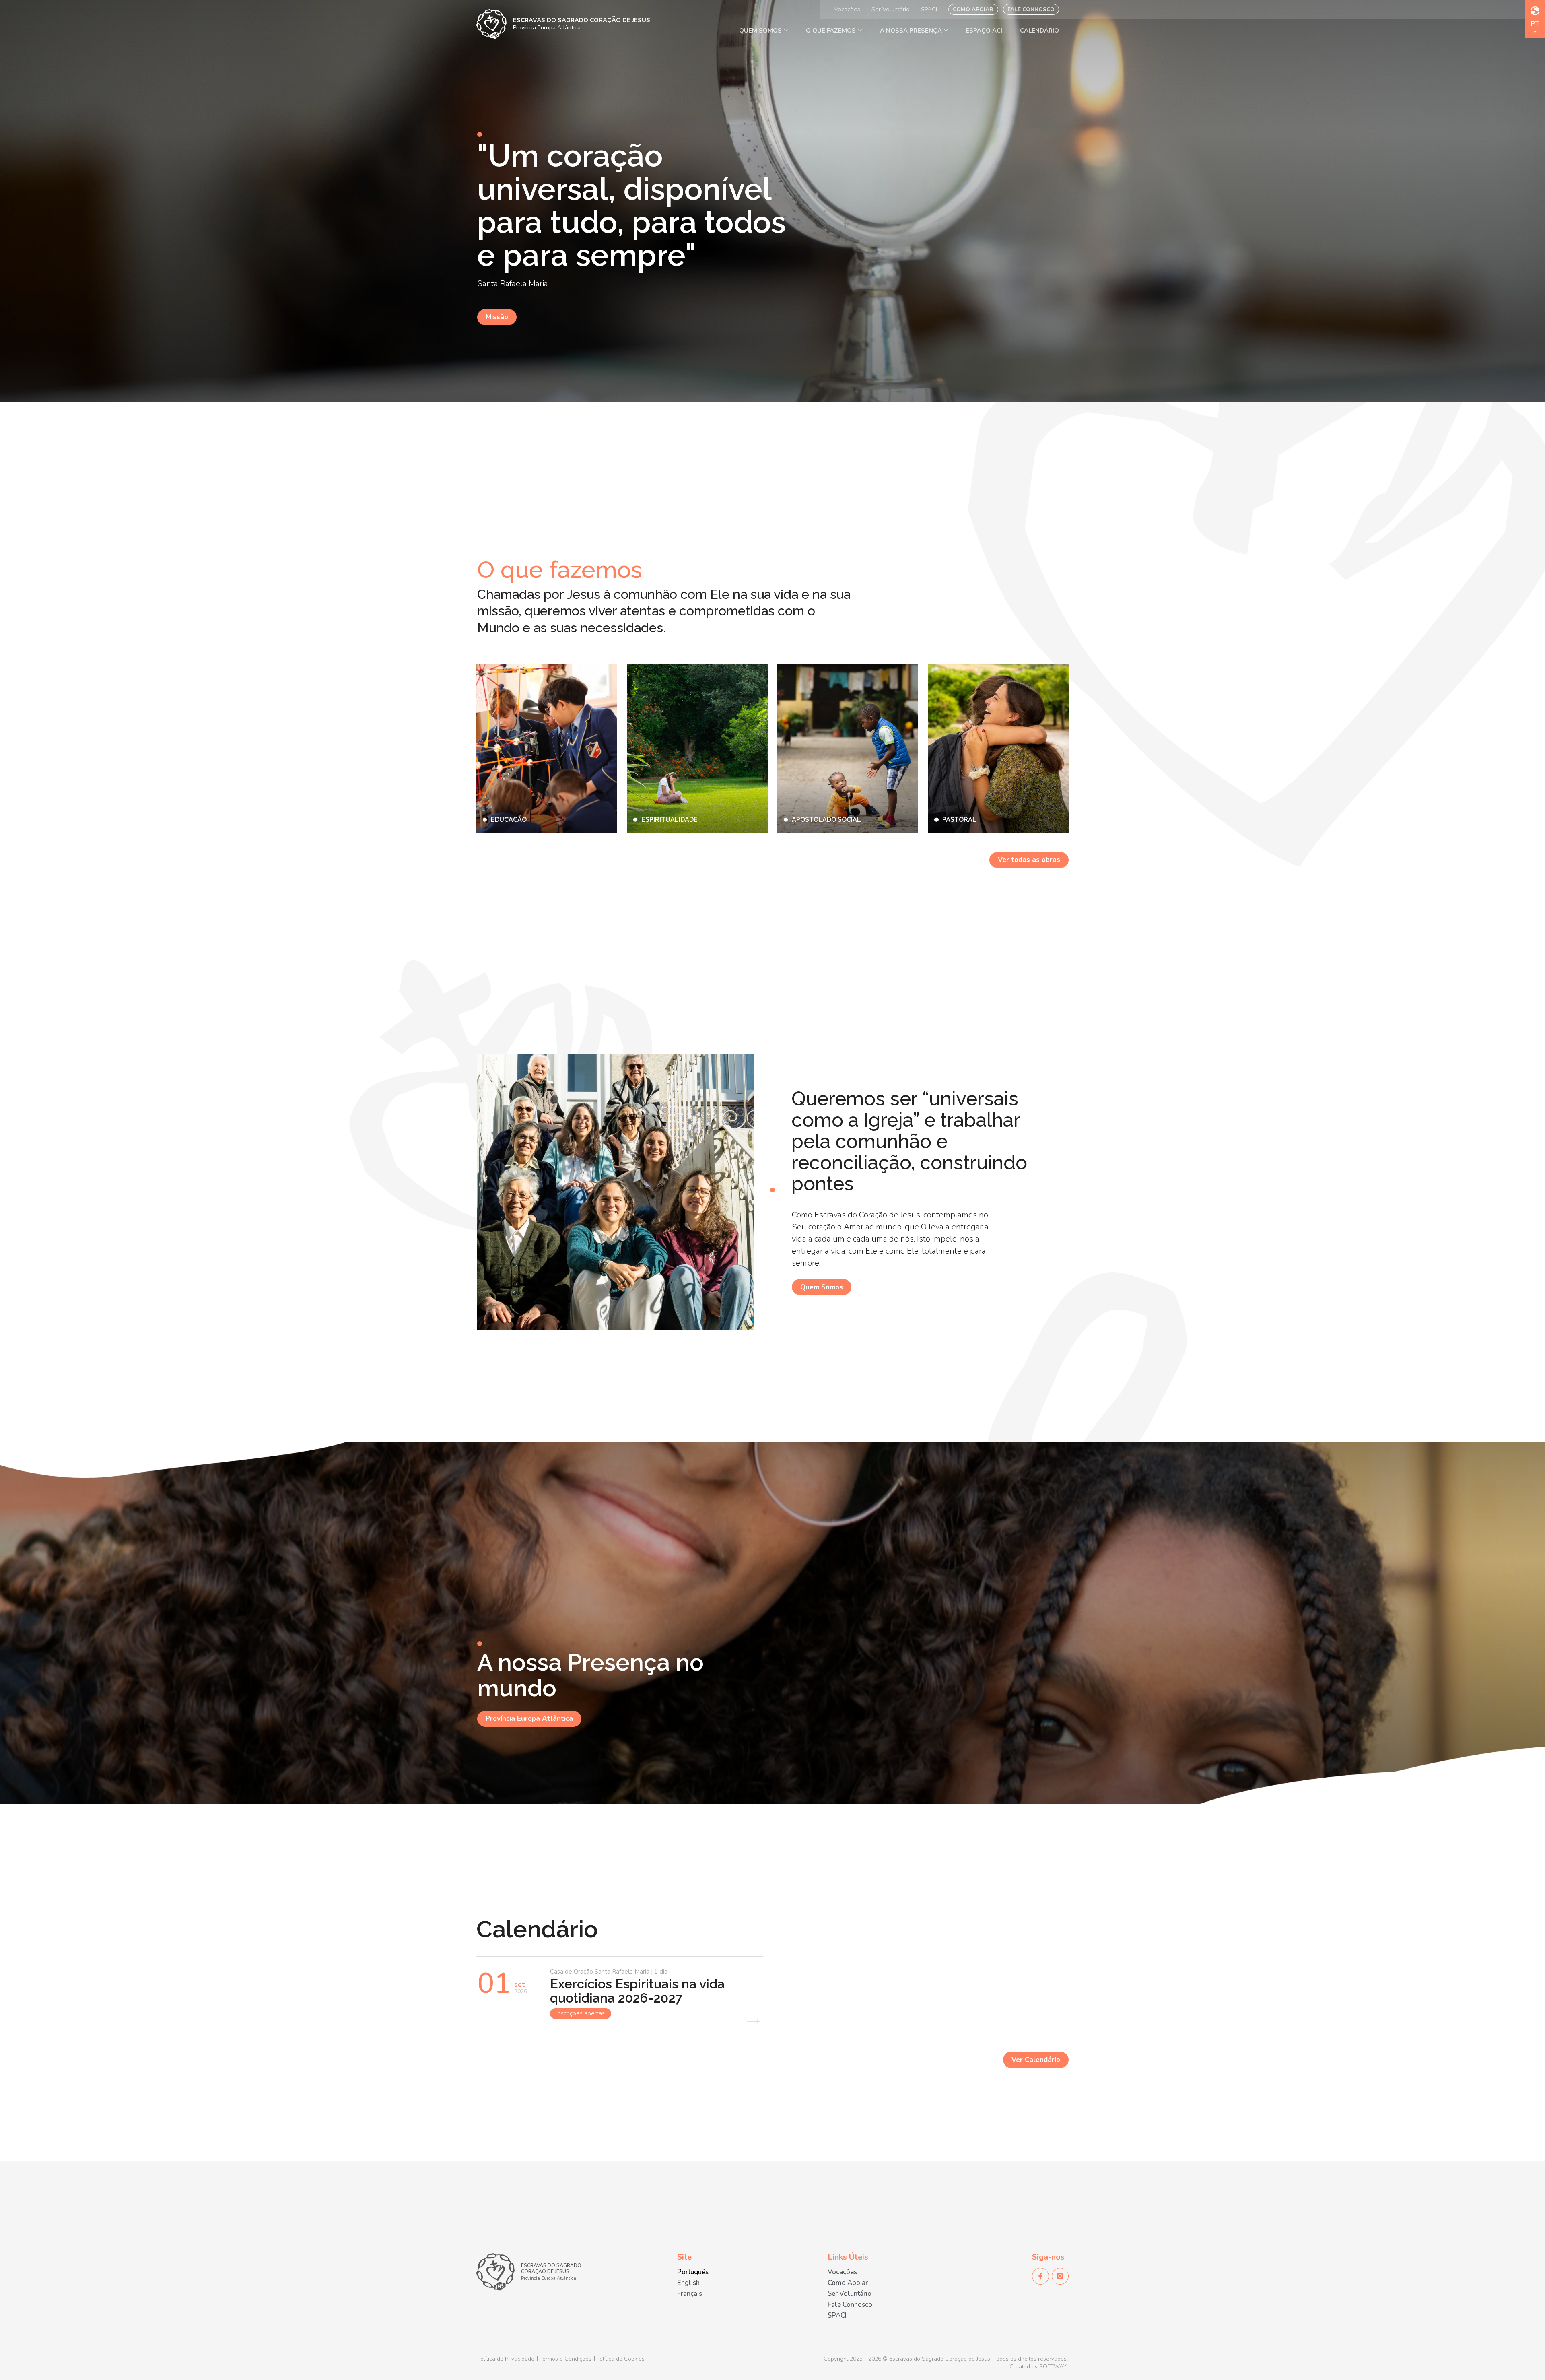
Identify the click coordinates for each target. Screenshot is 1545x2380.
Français (690, 2294)
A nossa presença (912, 31)
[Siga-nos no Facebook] (1040, 2276)
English (688, 2283)
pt (1535, 25)
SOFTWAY (1053, 2367)
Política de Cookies (620, 2359)
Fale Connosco (1031, 9)
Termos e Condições (565, 2359)
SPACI (929, 9)
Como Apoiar (973, 9)
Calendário (1039, 31)
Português (693, 2272)
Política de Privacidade (506, 2359)
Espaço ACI (984, 31)
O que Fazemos (832, 31)
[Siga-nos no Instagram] (1060, 2276)
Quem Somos (761, 31)
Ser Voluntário (891, 9)
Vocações (847, 9)
